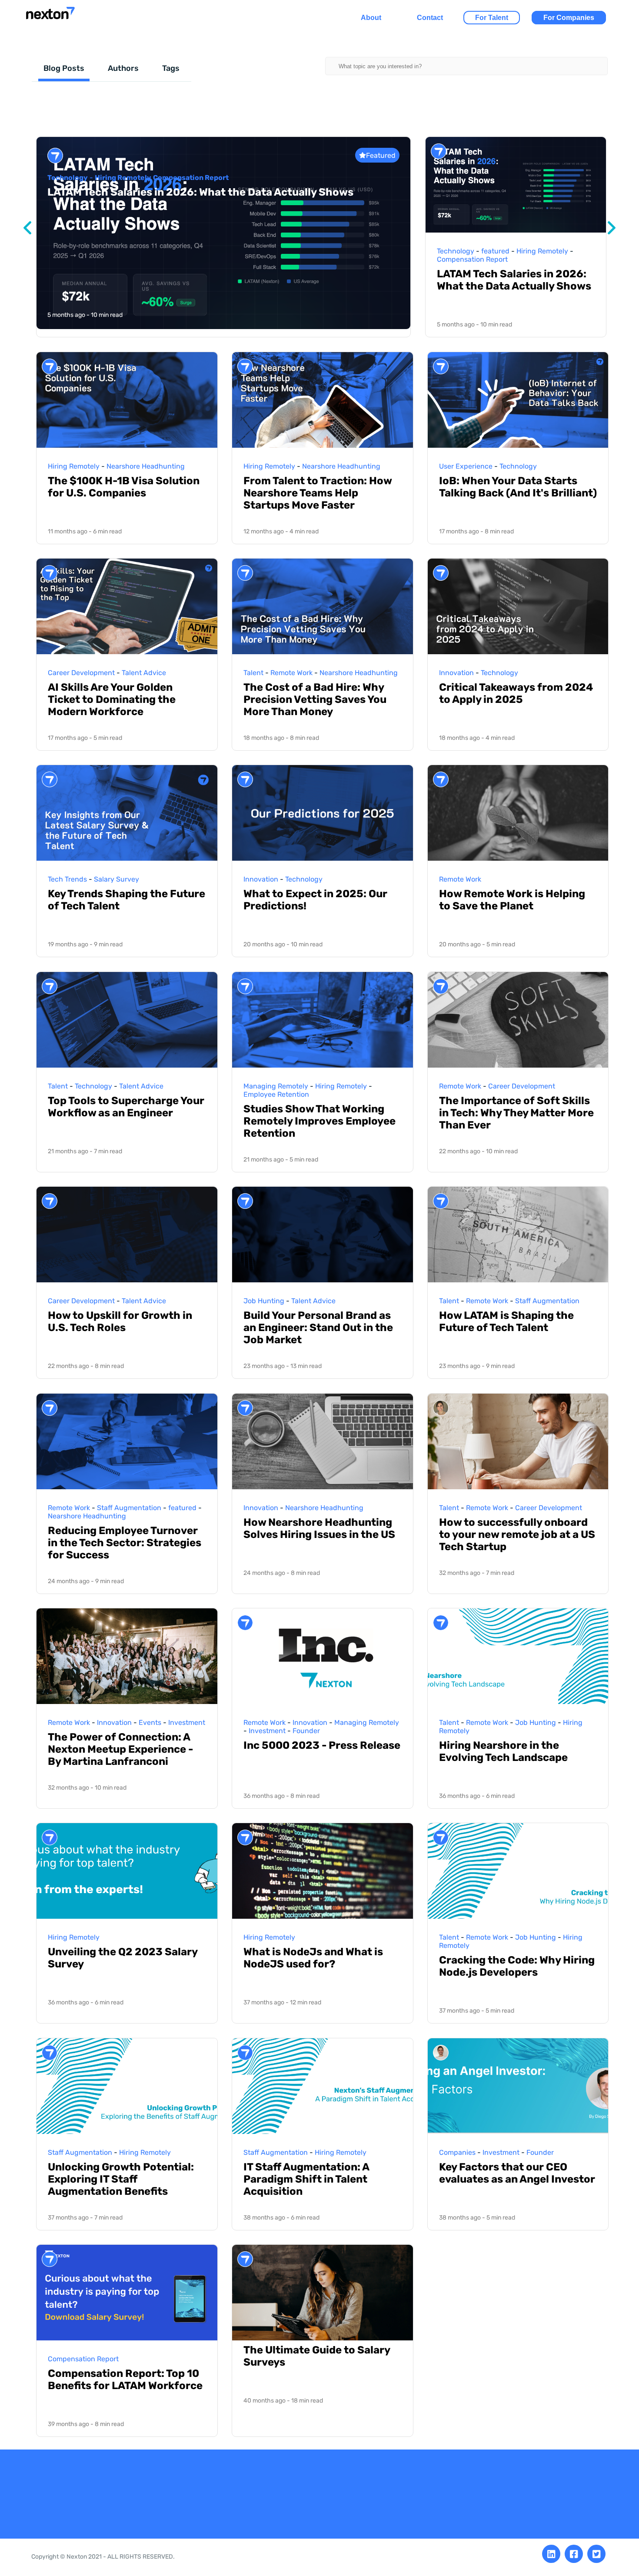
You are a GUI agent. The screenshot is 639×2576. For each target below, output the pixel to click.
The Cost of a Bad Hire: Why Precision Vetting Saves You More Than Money (315, 699)
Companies (457, 2152)
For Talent (492, 18)
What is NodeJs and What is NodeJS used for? (313, 1958)
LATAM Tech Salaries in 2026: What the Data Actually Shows (200, 192)
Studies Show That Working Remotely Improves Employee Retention (319, 1121)
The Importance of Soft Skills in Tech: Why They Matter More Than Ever (516, 1113)
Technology (68, 178)
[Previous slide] (27, 228)
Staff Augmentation (547, 1301)
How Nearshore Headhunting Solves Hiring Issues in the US (319, 1528)
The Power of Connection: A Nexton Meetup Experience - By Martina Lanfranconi (120, 1749)
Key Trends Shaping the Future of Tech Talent (126, 900)
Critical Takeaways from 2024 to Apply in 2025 (516, 693)
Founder (306, 1731)
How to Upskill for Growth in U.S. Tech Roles (120, 1321)
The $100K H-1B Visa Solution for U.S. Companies (124, 487)
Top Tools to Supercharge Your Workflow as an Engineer (126, 1107)
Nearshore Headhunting (146, 466)
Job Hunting (264, 1301)
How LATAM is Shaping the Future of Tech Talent (506, 1321)
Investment (187, 1722)
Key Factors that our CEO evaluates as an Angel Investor (517, 2173)
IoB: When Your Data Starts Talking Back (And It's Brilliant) (518, 487)
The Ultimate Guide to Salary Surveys (317, 2356)
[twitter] (596, 2554)
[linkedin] (551, 2554)
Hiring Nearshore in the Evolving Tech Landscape (503, 1751)
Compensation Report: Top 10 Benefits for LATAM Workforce (125, 2380)
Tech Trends (67, 879)
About (371, 18)
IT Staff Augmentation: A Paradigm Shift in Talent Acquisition (306, 2179)
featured (495, 251)
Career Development (81, 673)
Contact (430, 18)
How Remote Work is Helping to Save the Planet (512, 900)
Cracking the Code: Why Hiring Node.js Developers (517, 1966)
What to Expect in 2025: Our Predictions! (315, 900)
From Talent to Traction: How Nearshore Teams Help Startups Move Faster (318, 493)
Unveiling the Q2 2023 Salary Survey (123, 1958)
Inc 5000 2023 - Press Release (322, 1745)
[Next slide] (612, 228)
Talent (253, 673)
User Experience (466, 466)
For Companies (569, 18)
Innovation (456, 673)
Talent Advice (144, 673)
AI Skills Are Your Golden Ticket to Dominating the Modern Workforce (112, 699)
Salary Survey (116, 879)
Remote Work (291, 673)
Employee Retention (276, 1094)
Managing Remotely (276, 1086)
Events (150, 1722)
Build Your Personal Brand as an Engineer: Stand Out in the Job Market (318, 1328)
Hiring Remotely (123, 178)
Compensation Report (191, 178)
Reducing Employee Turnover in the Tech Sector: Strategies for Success (125, 1543)
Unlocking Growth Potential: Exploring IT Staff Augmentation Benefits (121, 2179)
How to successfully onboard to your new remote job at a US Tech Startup (517, 1534)
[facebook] (574, 2554)
